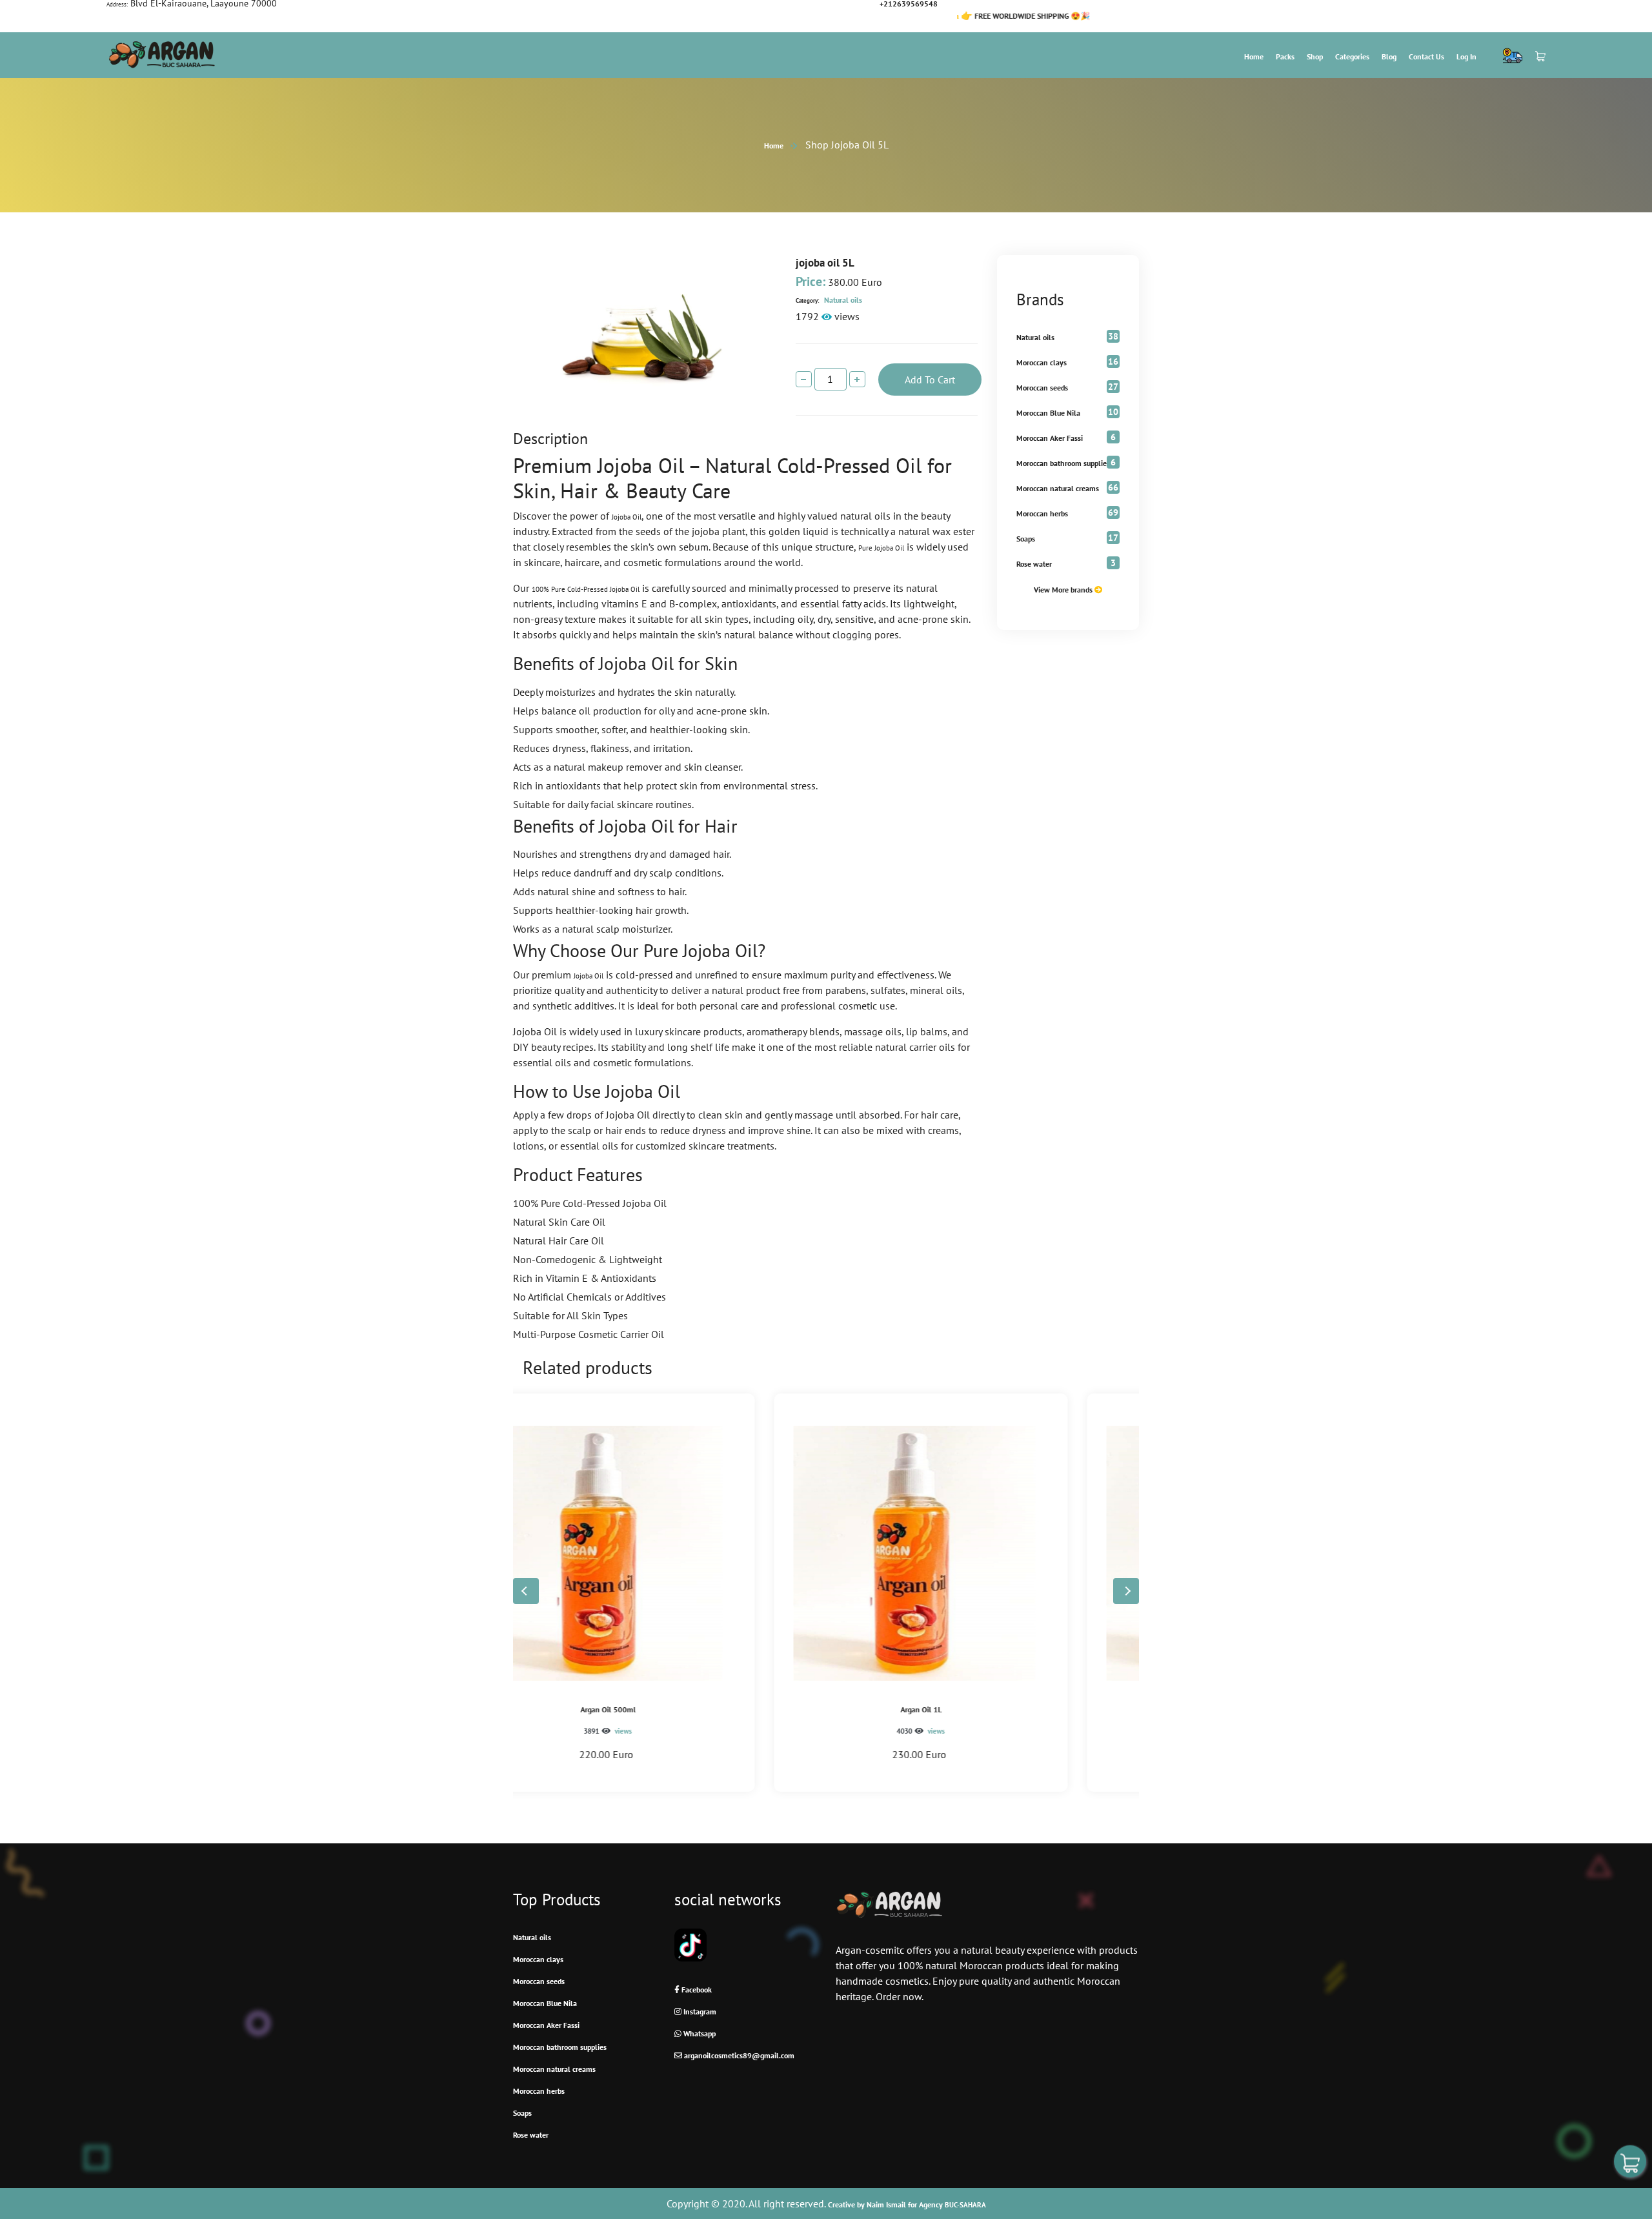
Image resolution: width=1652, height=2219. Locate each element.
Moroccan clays (1042, 362)
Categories (1352, 56)
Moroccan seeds (1042, 388)
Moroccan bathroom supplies (1063, 463)
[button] (1126, 1591)
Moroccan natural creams (1058, 488)
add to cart (930, 380)
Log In (1466, 56)
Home (1254, 56)
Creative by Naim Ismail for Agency (907, 2204)
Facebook (696, 1990)
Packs (1285, 56)
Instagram (699, 2011)
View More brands (1064, 590)
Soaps (1026, 539)
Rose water (1034, 564)
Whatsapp (699, 2033)
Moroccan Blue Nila (1048, 413)
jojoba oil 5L (825, 263)
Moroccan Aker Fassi (1050, 438)
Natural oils (829, 300)
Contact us (1426, 56)
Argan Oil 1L (670, 1709)
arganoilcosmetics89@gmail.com (738, 2055)
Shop (1315, 56)
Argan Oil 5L (983, 1709)
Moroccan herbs (1042, 513)
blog (1389, 56)
